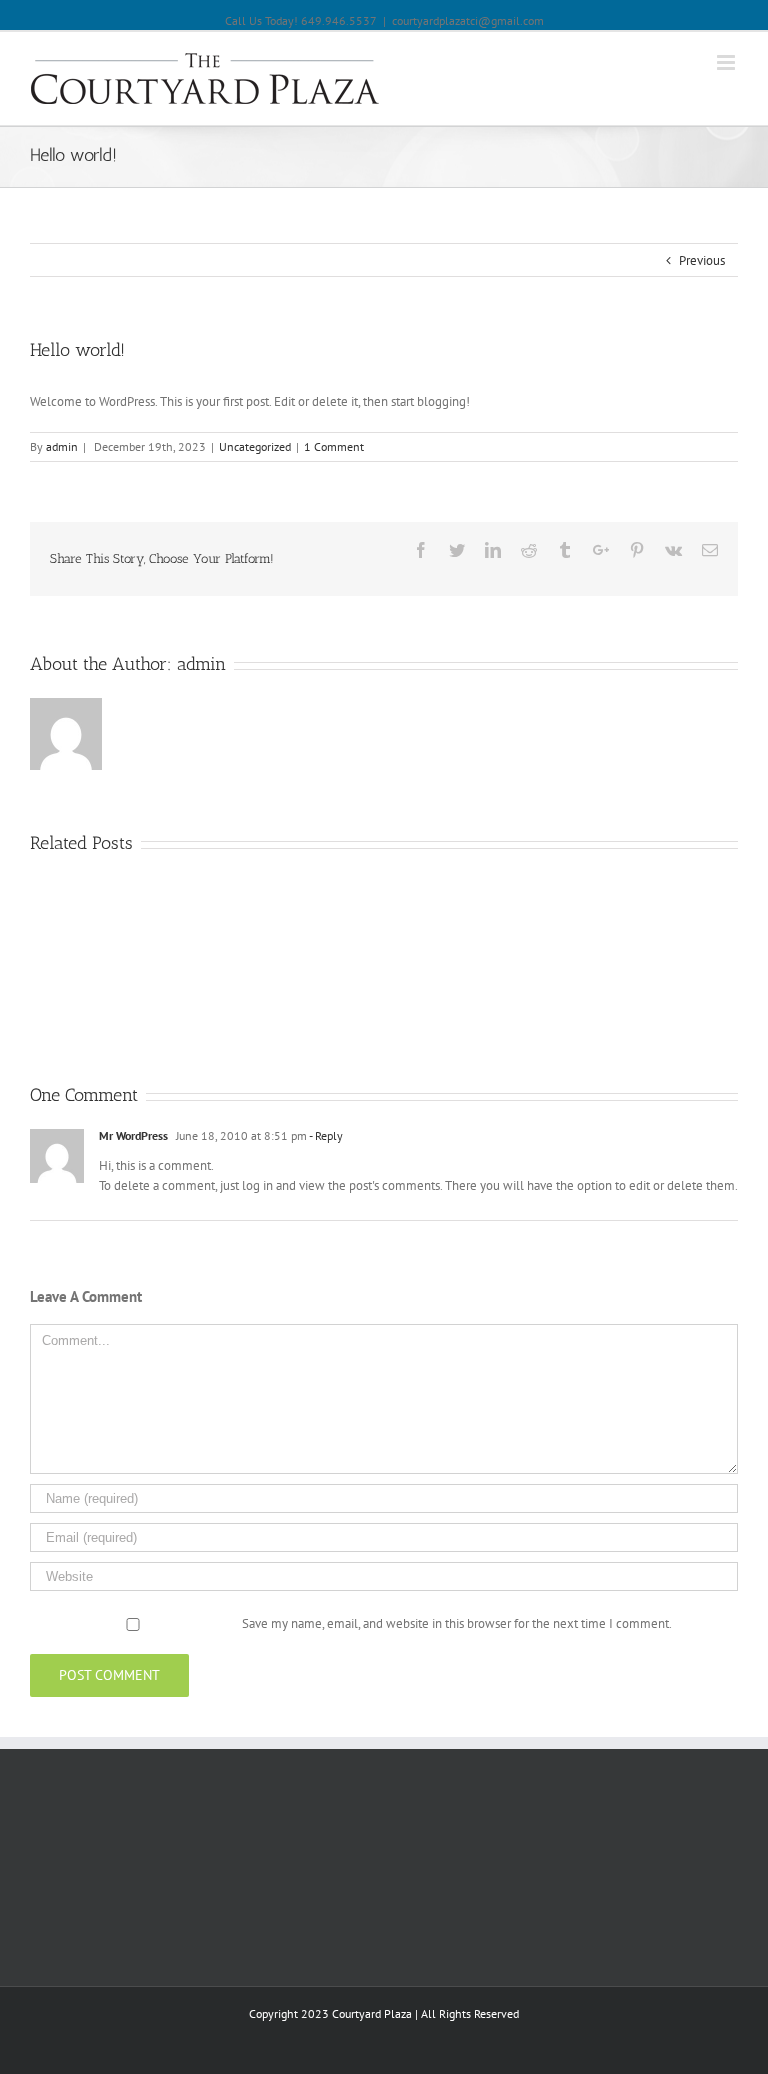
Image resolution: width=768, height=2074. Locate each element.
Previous (702, 260)
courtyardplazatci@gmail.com (468, 20)
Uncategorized (255, 446)
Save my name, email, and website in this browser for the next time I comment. (457, 1623)
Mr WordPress (133, 1135)
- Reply (326, 1135)
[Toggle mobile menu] (727, 62)
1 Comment (334, 446)
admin (62, 446)
